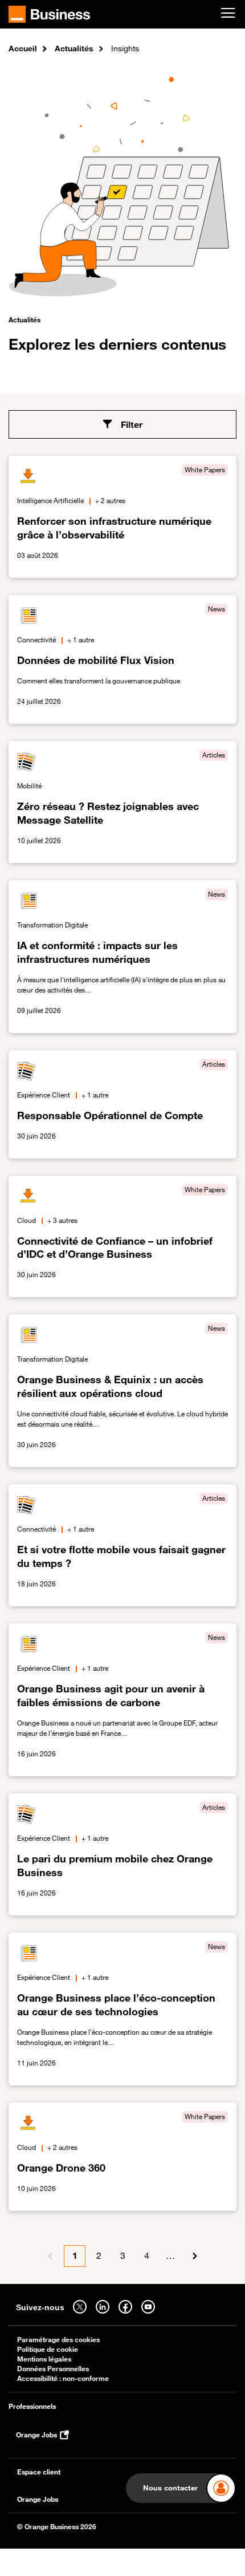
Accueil (23, 48)
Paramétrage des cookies (58, 2340)
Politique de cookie (48, 2349)
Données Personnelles (53, 2369)
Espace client (39, 2472)
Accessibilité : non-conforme (63, 2378)
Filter (132, 424)
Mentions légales (44, 2359)
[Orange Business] (49, 14)
